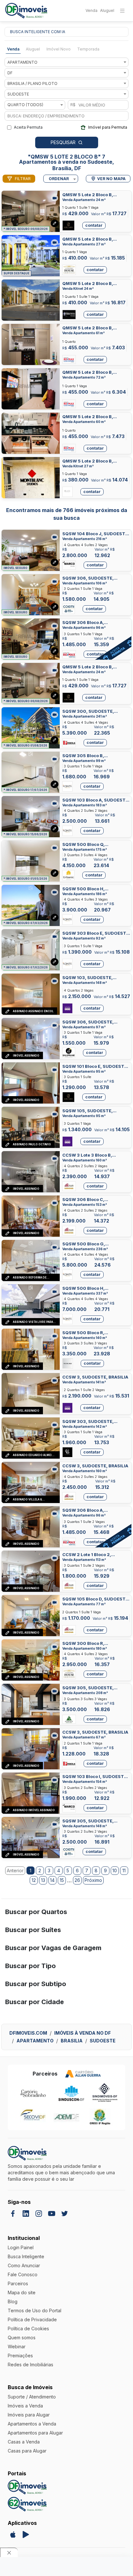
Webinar (17, 2347)
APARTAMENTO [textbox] (22, 62)
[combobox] (66, 62)
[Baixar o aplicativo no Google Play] (26, 2535)
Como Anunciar (24, 2265)
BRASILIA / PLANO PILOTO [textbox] (32, 83)
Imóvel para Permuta (108, 127)
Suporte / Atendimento (32, 2397)
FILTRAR (23, 179)
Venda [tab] (13, 49)
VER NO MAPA (111, 179)
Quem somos (22, 2338)
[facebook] (13, 2214)
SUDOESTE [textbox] (18, 94)
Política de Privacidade (32, 2319)
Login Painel (21, 2247)
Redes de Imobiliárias (31, 2365)
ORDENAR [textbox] (59, 179)
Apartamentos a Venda (32, 2424)
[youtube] (52, 2214)
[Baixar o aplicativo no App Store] (13, 2535)
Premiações (20, 2356)
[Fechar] (9, 2552)
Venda (92, 10)
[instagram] (39, 2214)
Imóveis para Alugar (29, 2415)
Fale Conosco (23, 2274)
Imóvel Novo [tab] (59, 49)
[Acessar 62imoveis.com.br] (27, 2504)
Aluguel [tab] (33, 49)
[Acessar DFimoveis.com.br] (27, 2487)
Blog (13, 2301)
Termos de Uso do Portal (35, 2310)
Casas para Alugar (27, 2451)
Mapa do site (22, 2292)
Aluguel (107, 10)
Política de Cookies (28, 2328)
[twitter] (65, 2214)
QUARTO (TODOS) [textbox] (25, 105)
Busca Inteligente (26, 2256)
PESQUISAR (63, 142)
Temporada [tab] (88, 49)
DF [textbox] (10, 73)
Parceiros (18, 2283)
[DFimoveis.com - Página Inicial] (26, 11)
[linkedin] (26, 2214)
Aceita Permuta (28, 127)
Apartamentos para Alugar (35, 2433)
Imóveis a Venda (25, 2406)
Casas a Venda (24, 2442)
